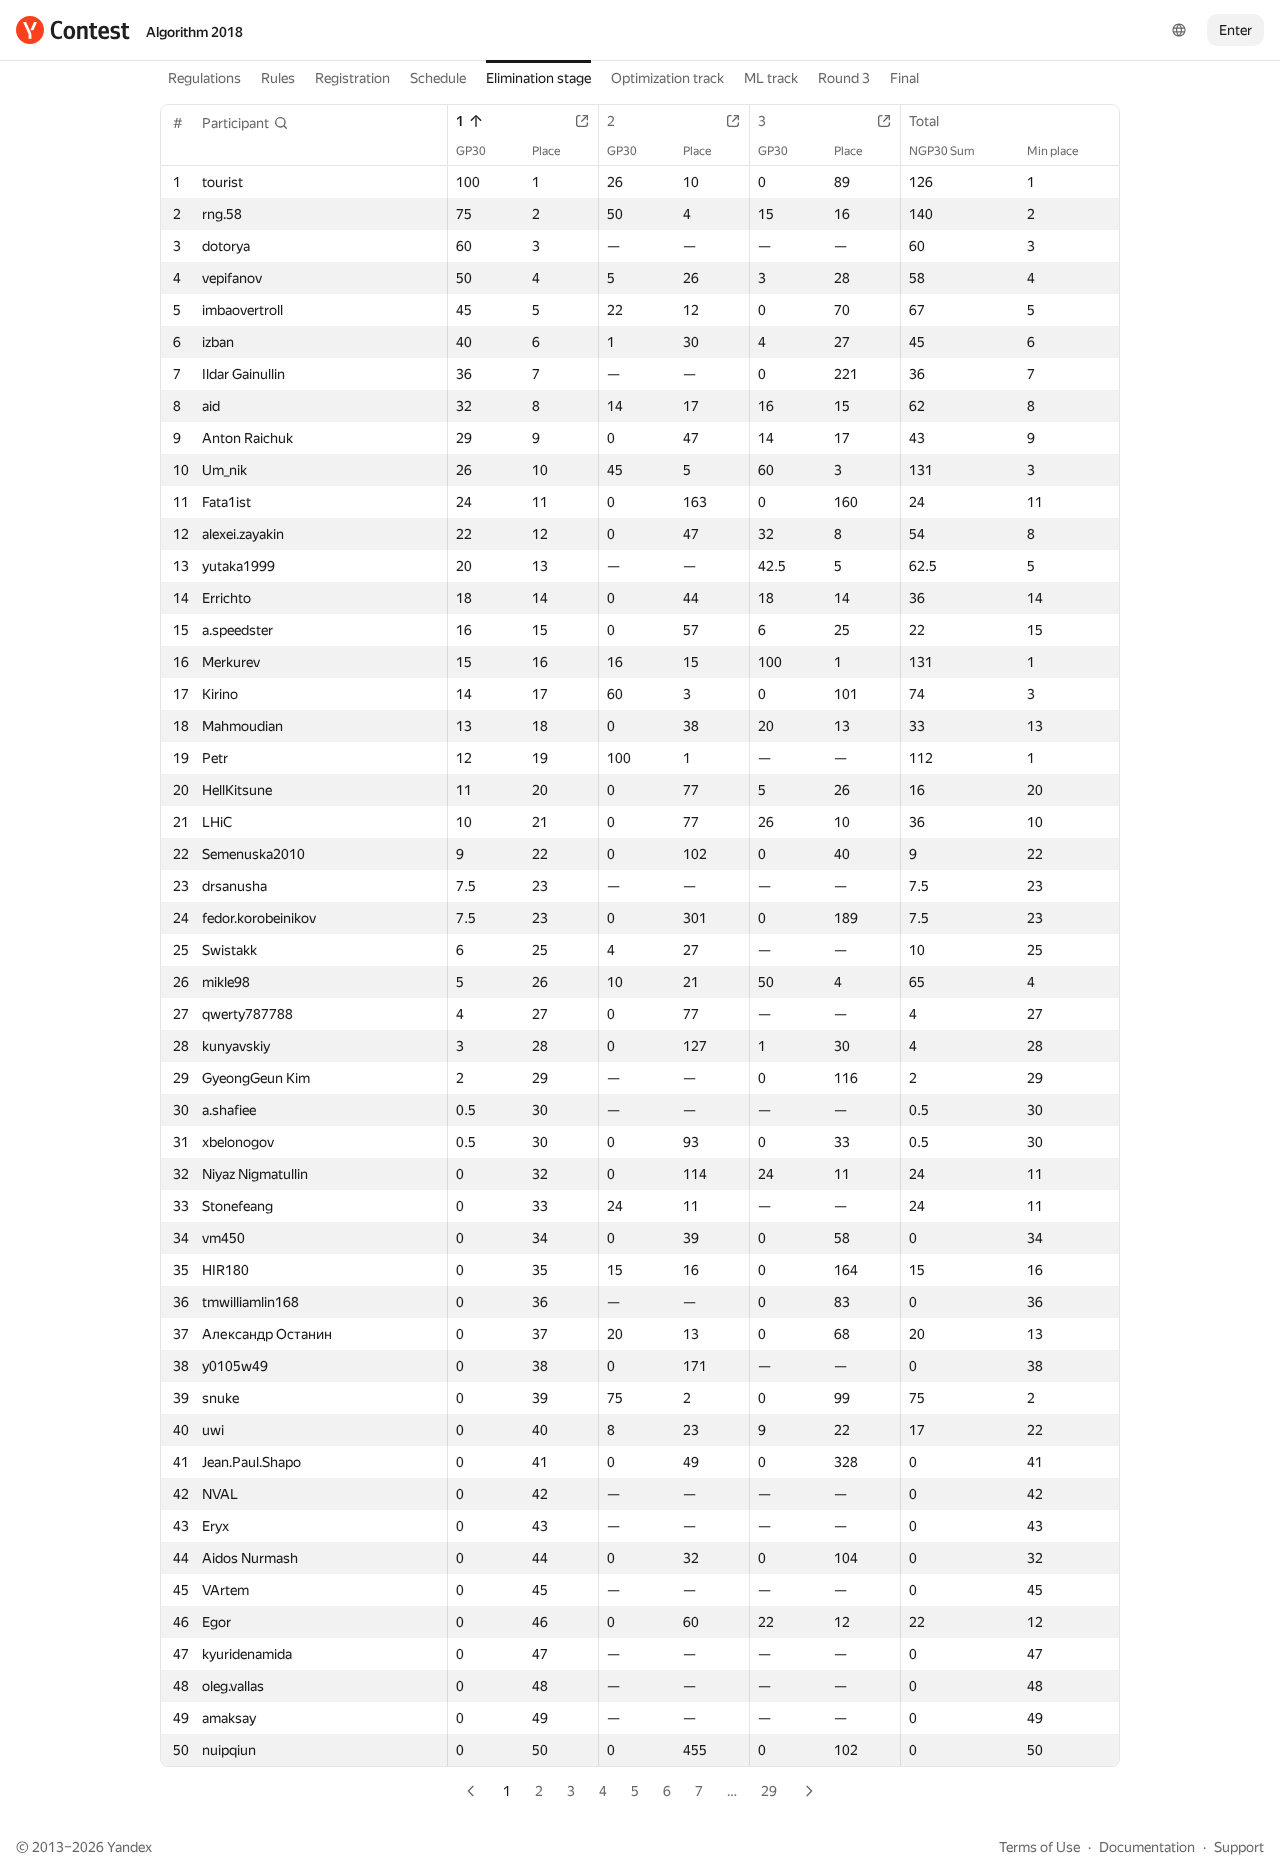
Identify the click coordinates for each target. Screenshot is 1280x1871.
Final (904, 78)
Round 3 (844, 78)
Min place (1052, 151)
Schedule (438, 78)
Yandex (129, 1847)
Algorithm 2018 (194, 32)
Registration (352, 78)
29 (769, 1791)
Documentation (1147, 1847)
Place (546, 151)
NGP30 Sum (942, 151)
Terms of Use (1039, 1847)
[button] (245, 123)
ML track (771, 78)
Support (1239, 1847)
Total (924, 121)
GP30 (471, 151)
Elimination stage (538, 78)
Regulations (204, 78)
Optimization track (667, 78)
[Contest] (73, 30)
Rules (278, 78)
